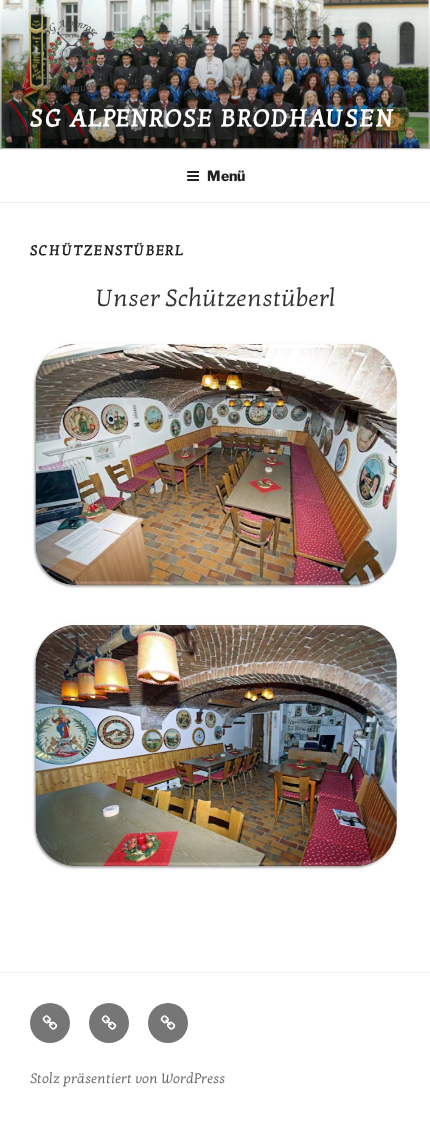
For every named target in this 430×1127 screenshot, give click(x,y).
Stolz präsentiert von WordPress (127, 1078)
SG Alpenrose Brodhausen (212, 118)
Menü (226, 175)
